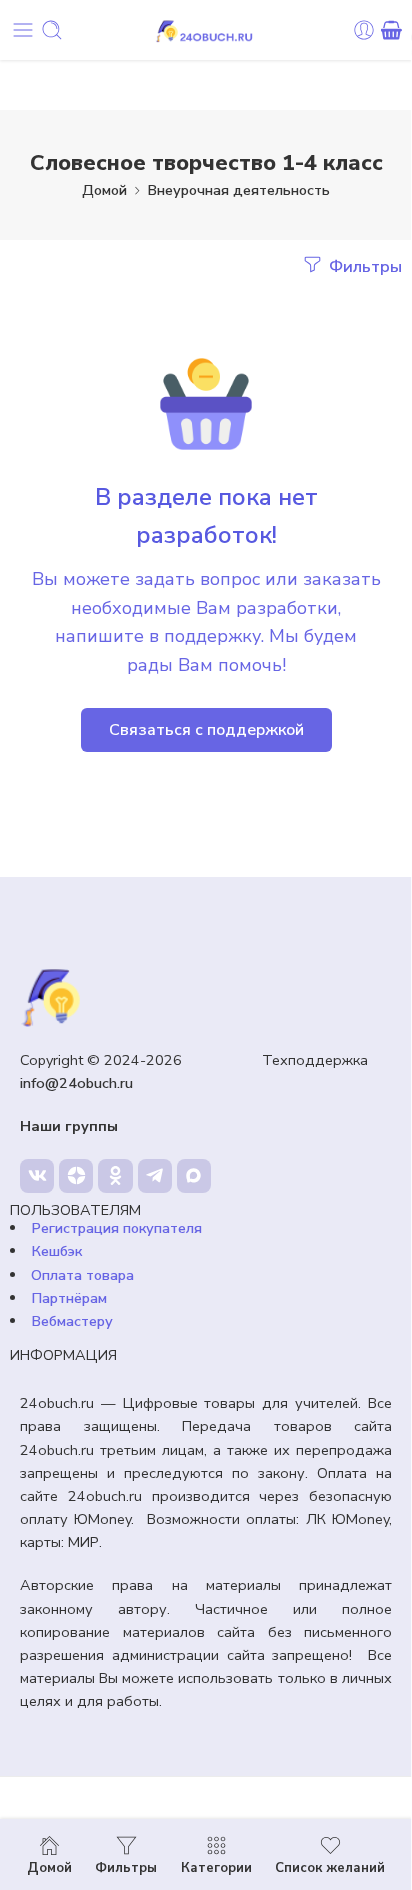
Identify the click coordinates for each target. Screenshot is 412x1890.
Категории (216, 1867)
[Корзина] (391, 30)
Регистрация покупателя (116, 1228)
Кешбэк (56, 1251)
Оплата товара (82, 1275)
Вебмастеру (72, 1321)
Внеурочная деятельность (238, 190)
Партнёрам (69, 1298)
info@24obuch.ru (76, 1083)
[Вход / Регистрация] (364, 30)
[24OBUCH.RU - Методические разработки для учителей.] (206, 30)
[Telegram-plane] (155, 1176)
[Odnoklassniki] (115, 1176)
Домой (104, 190)
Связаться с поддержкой (206, 730)
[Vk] (37, 1176)
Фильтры (363, 266)
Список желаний (330, 1867)
